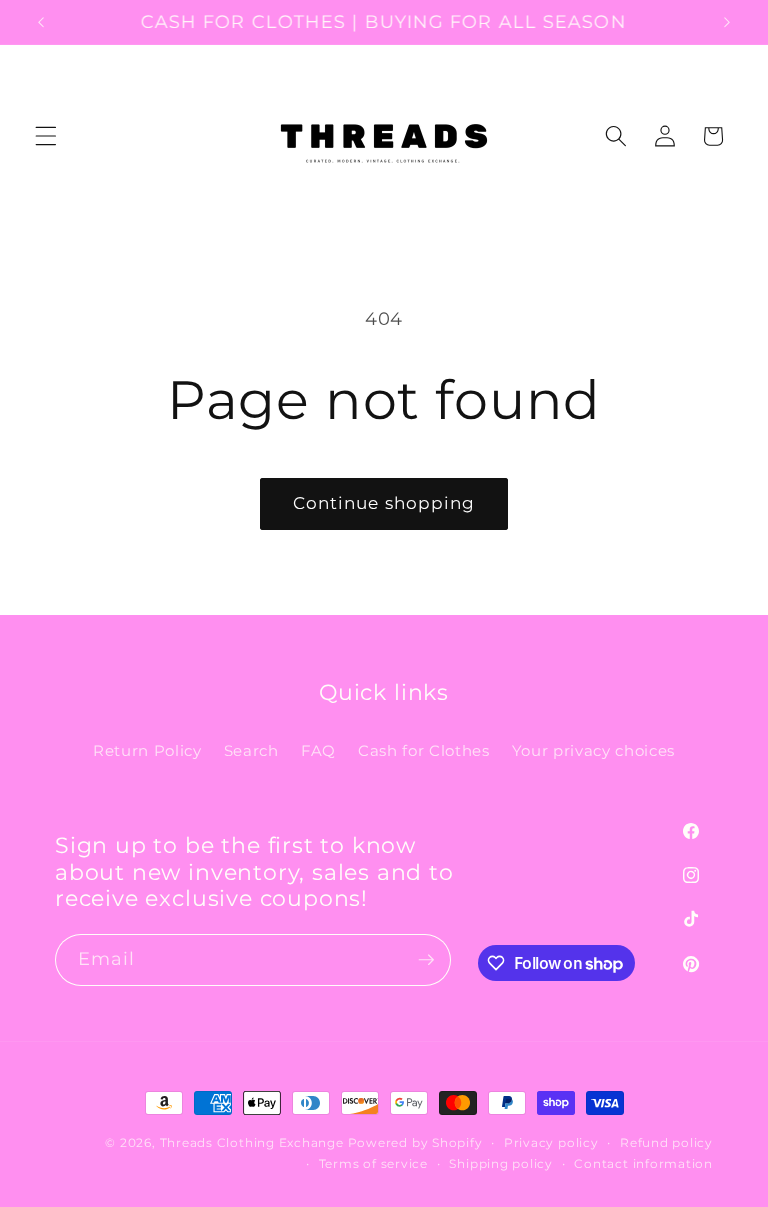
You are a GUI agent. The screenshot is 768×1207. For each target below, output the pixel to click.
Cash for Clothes (424, 750)
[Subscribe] (426, 960)
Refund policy (666, 1142)
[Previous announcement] (41, 22)
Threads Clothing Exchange (254, 1142)
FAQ (318, 750)
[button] (46, 136)
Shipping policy (501, 1163)
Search (251, 750)
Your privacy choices (593, 750)
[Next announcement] (727, 22)
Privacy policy (551, 1142)
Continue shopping (384, 503)
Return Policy (147, 750)
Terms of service (373, 1163)
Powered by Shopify (415, 1142)
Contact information (643, 1163)
